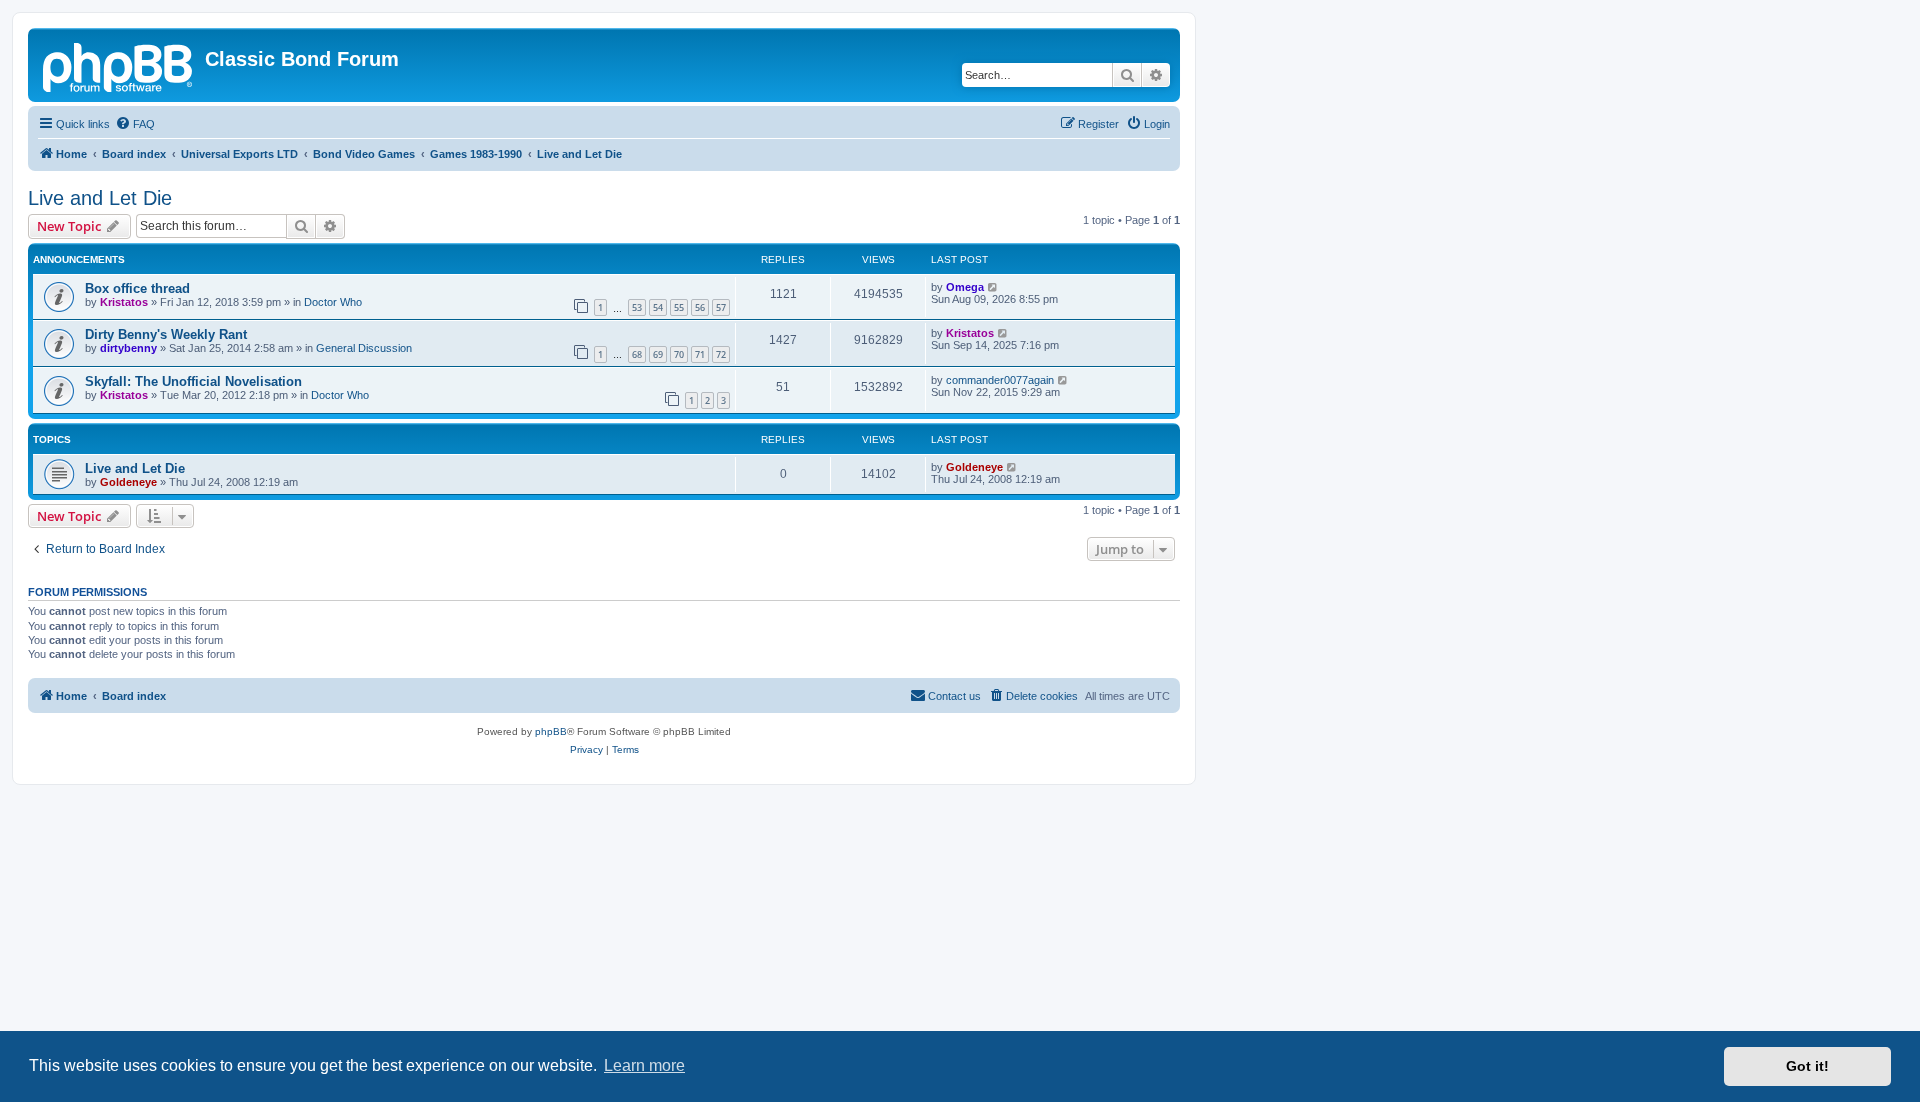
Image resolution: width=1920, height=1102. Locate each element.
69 (658, 354)
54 (658, 307)
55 (679, 307)
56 (700, 307)
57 (721, 307)
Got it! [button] (1807, 1066)
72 (721, 354)
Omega (965, 287)
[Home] (119, 65)
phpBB (551, 731)
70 (679, 354)
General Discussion (364, 348)
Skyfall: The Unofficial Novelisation (193, 381)
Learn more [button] (644, 1065)
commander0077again (1000, 380)
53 (637, 307)
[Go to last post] (993, 287)
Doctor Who (333, 302)
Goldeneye (128, 482)
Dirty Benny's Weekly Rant (166, 334)
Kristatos (124, 302)
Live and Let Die (100, 198)
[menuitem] (135, 124)
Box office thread (137, 288)
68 (637, 354)
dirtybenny (128, 348)
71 (700, 354)
